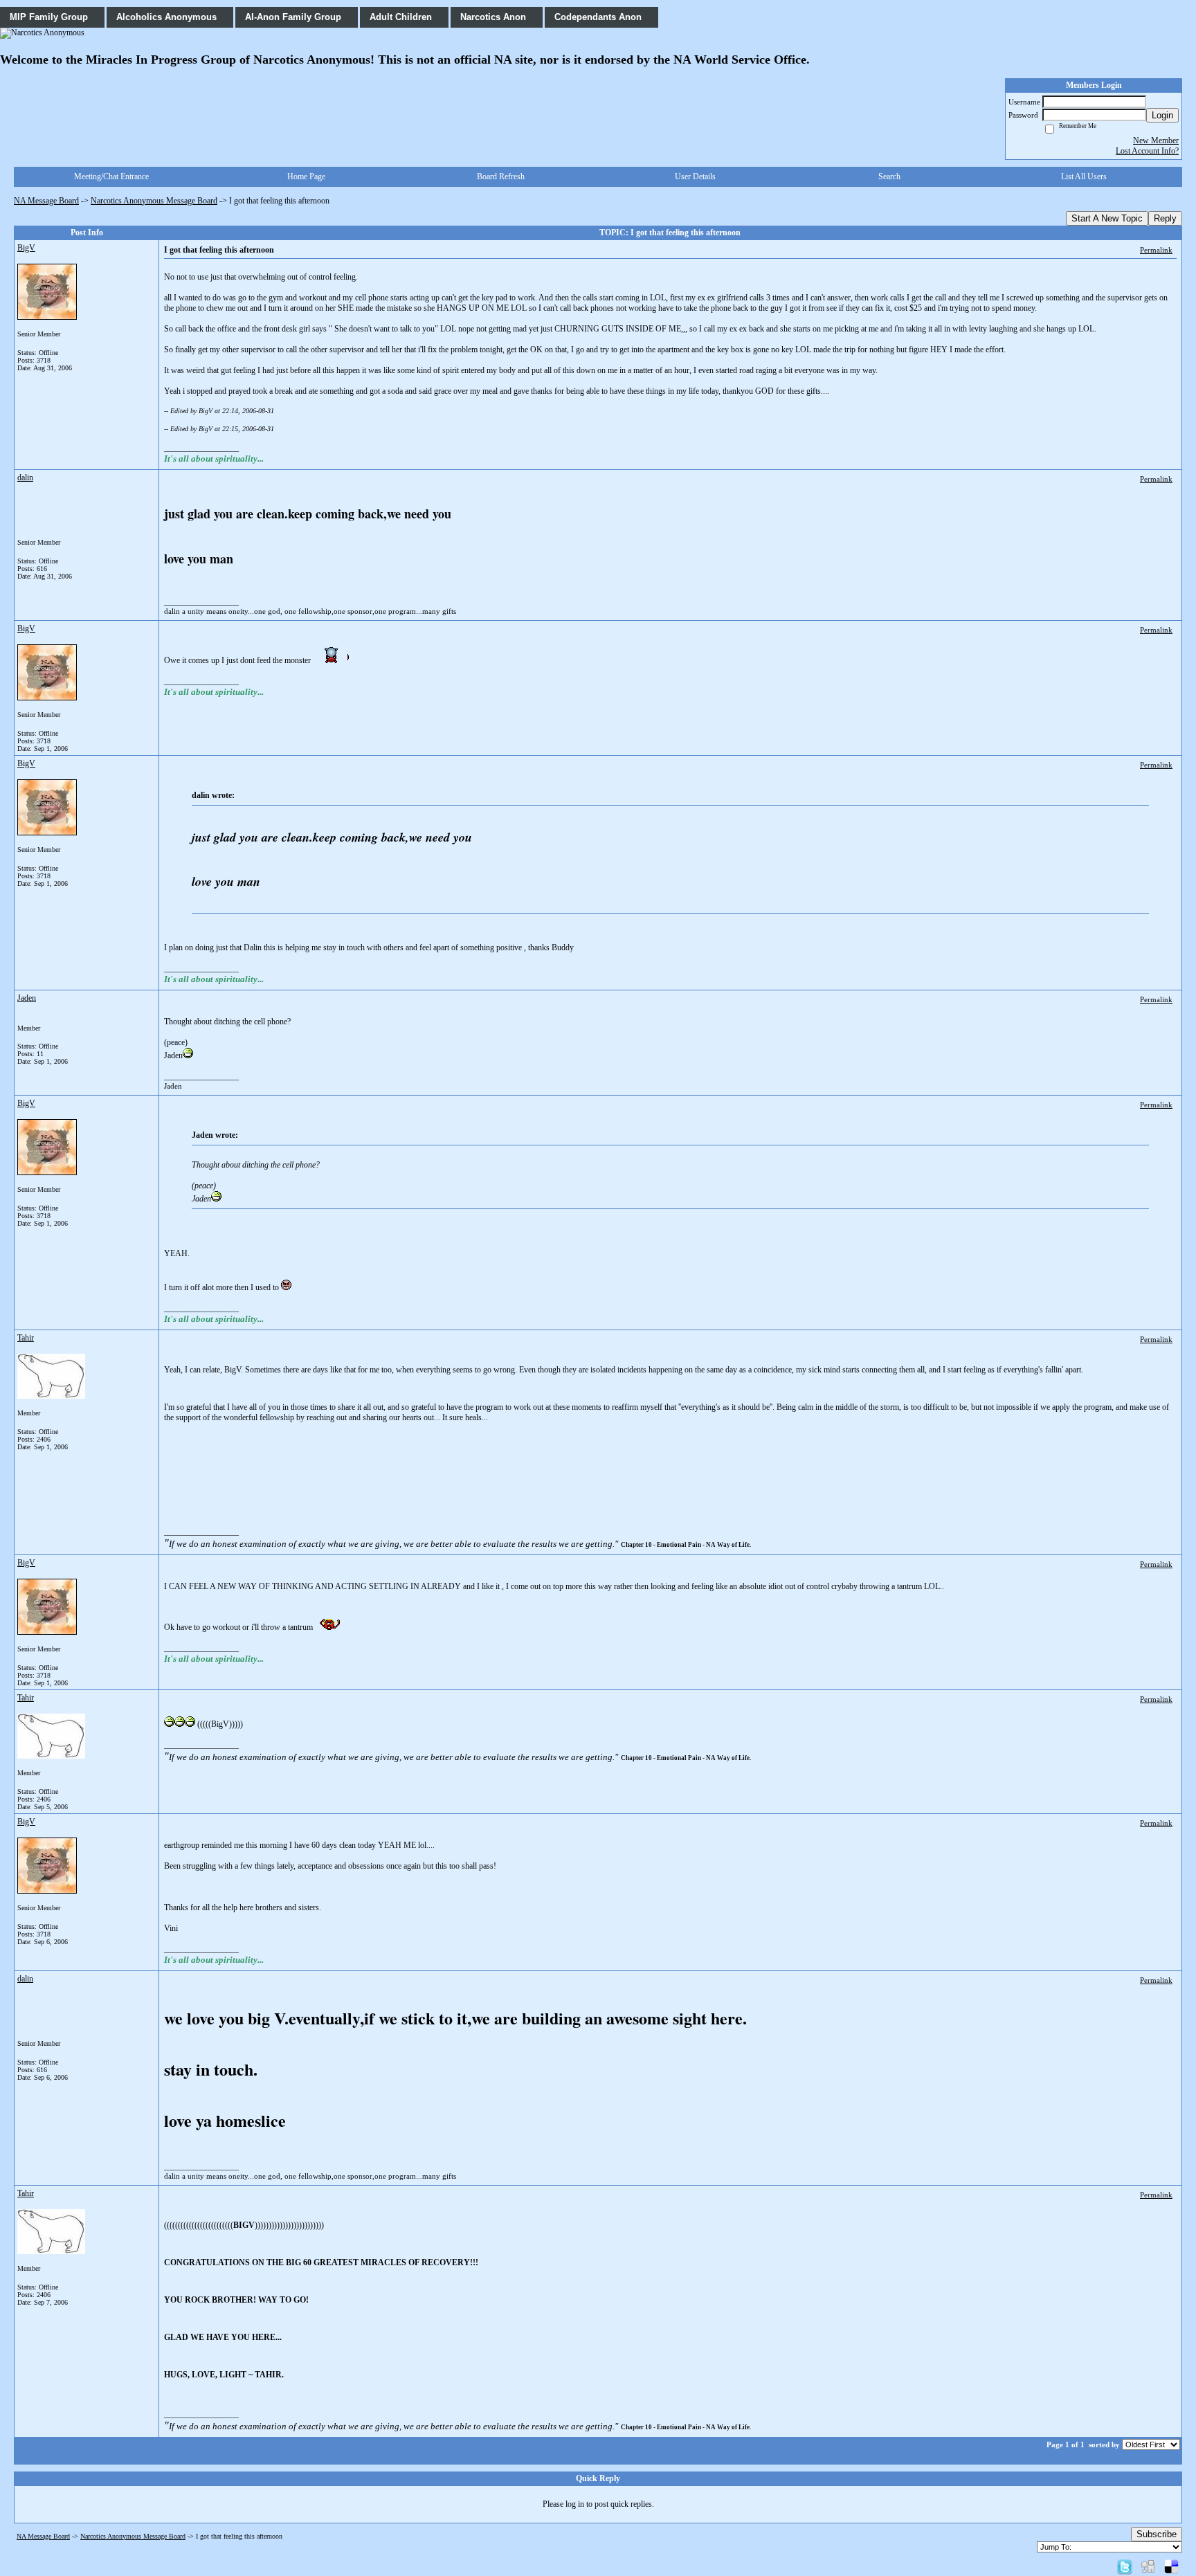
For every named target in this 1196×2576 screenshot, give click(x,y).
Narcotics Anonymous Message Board (154, 201)
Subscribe (1157, 2534)
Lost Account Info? (1147, 151)
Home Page (306, 176)
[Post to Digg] (1148, 2566)
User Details (695, 176)
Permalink (1156, 250)
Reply (1165, 218)
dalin (25, 478)
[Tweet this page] (1125, 2566)
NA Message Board (46, 201)
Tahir (26, 1338)
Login (1162, 115)
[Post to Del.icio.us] (1171, 2566)
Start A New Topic (1107, 218)
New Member (1156, 140)
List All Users (1084, 176)
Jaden (27, 998)
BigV (26, 248)
